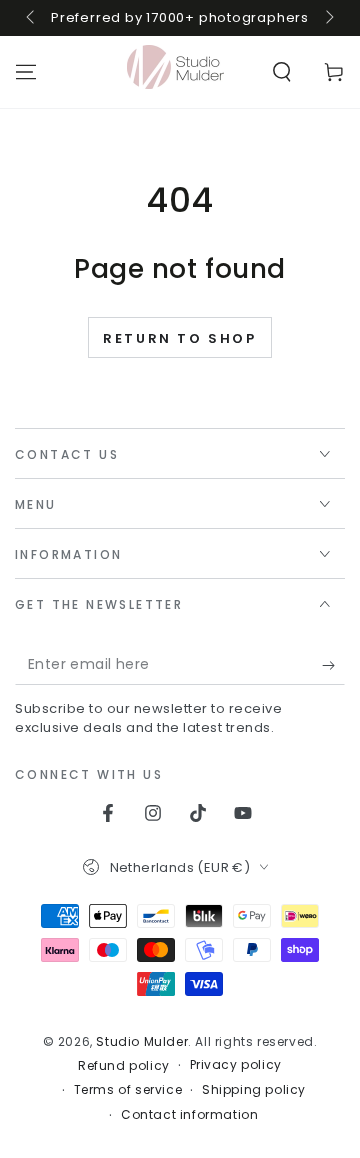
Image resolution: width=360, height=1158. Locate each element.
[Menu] (26, 72)
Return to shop (179, 338)
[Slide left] (32, 18)
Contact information (189, 1115)
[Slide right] (328, 18)
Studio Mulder (142, 1041)
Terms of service (128, 1090)
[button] (282, 72)
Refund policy (124, 1066)
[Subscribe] (333, 665)
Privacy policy (236, 1065)
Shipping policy (254, 1090)
